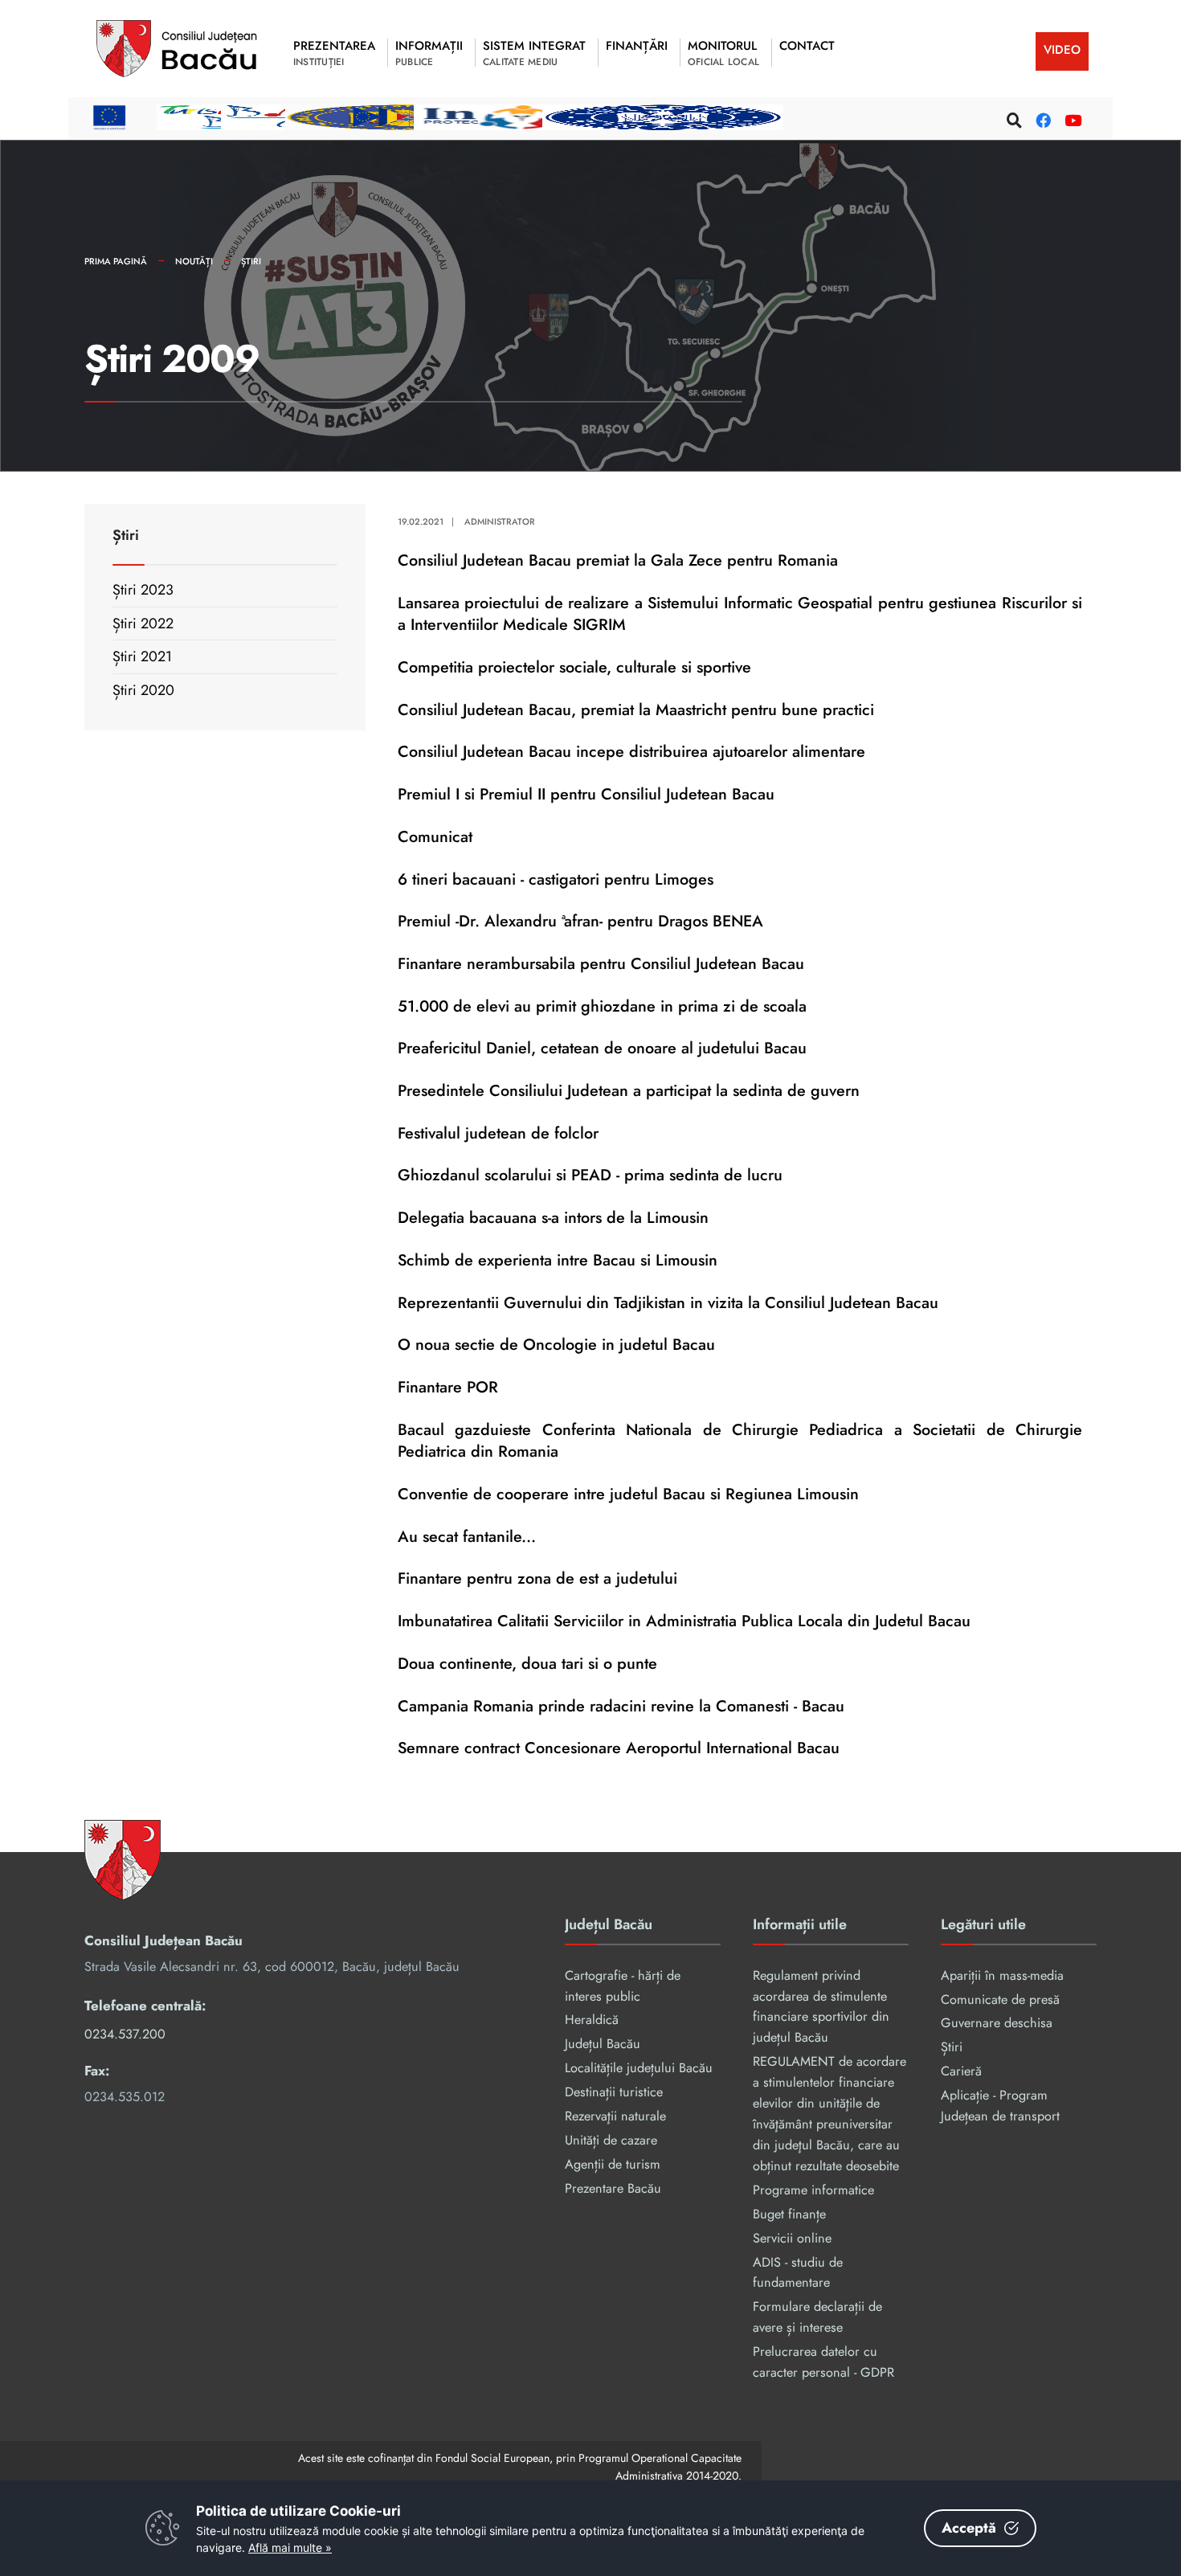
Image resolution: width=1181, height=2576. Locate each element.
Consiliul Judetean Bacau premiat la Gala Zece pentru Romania (618, 560)
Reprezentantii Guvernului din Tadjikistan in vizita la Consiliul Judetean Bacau (668, 1302)
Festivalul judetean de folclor (498, 1133)
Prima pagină (116, 261)
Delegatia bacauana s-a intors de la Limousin (553, 1217)
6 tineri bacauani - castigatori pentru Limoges (556, 879)
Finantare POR (448, 1387)
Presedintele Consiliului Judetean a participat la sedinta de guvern (629, 1090)
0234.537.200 (125, 2034)
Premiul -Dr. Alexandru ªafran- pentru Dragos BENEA (580, 921)
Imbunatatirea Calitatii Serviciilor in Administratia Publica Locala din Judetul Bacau (684, 1621)
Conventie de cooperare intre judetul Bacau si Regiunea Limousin (628, 1494)
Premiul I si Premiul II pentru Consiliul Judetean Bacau (586, 794)
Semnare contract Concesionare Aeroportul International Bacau (619, 1748)
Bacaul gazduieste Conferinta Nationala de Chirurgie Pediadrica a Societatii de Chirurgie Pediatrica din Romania (740, 1441)
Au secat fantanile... (467, 1536)
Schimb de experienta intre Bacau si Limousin (558, 1260)
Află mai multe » (290, 2547)
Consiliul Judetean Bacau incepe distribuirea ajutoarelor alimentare (631, 751)
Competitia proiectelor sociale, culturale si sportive (574, 667)
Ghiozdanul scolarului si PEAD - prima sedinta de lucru (590, 1175)
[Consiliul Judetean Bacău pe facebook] (1041, 118)
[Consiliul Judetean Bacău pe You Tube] (1070, 118)
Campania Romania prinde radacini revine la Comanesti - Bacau (621, 1706)
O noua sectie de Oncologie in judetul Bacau (556, 1344)
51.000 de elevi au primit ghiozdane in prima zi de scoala (602, 1006)
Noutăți (194, 261)
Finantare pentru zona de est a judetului (537, 1578)
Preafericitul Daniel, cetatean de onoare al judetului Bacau (602, 1048)
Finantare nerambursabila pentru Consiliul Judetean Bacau (601, 963)
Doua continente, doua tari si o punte (527, 1663)
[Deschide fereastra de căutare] (1012, 118)
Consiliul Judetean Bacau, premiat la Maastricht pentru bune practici (636, 709)
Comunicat (435, 836)
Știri (251, 261)
